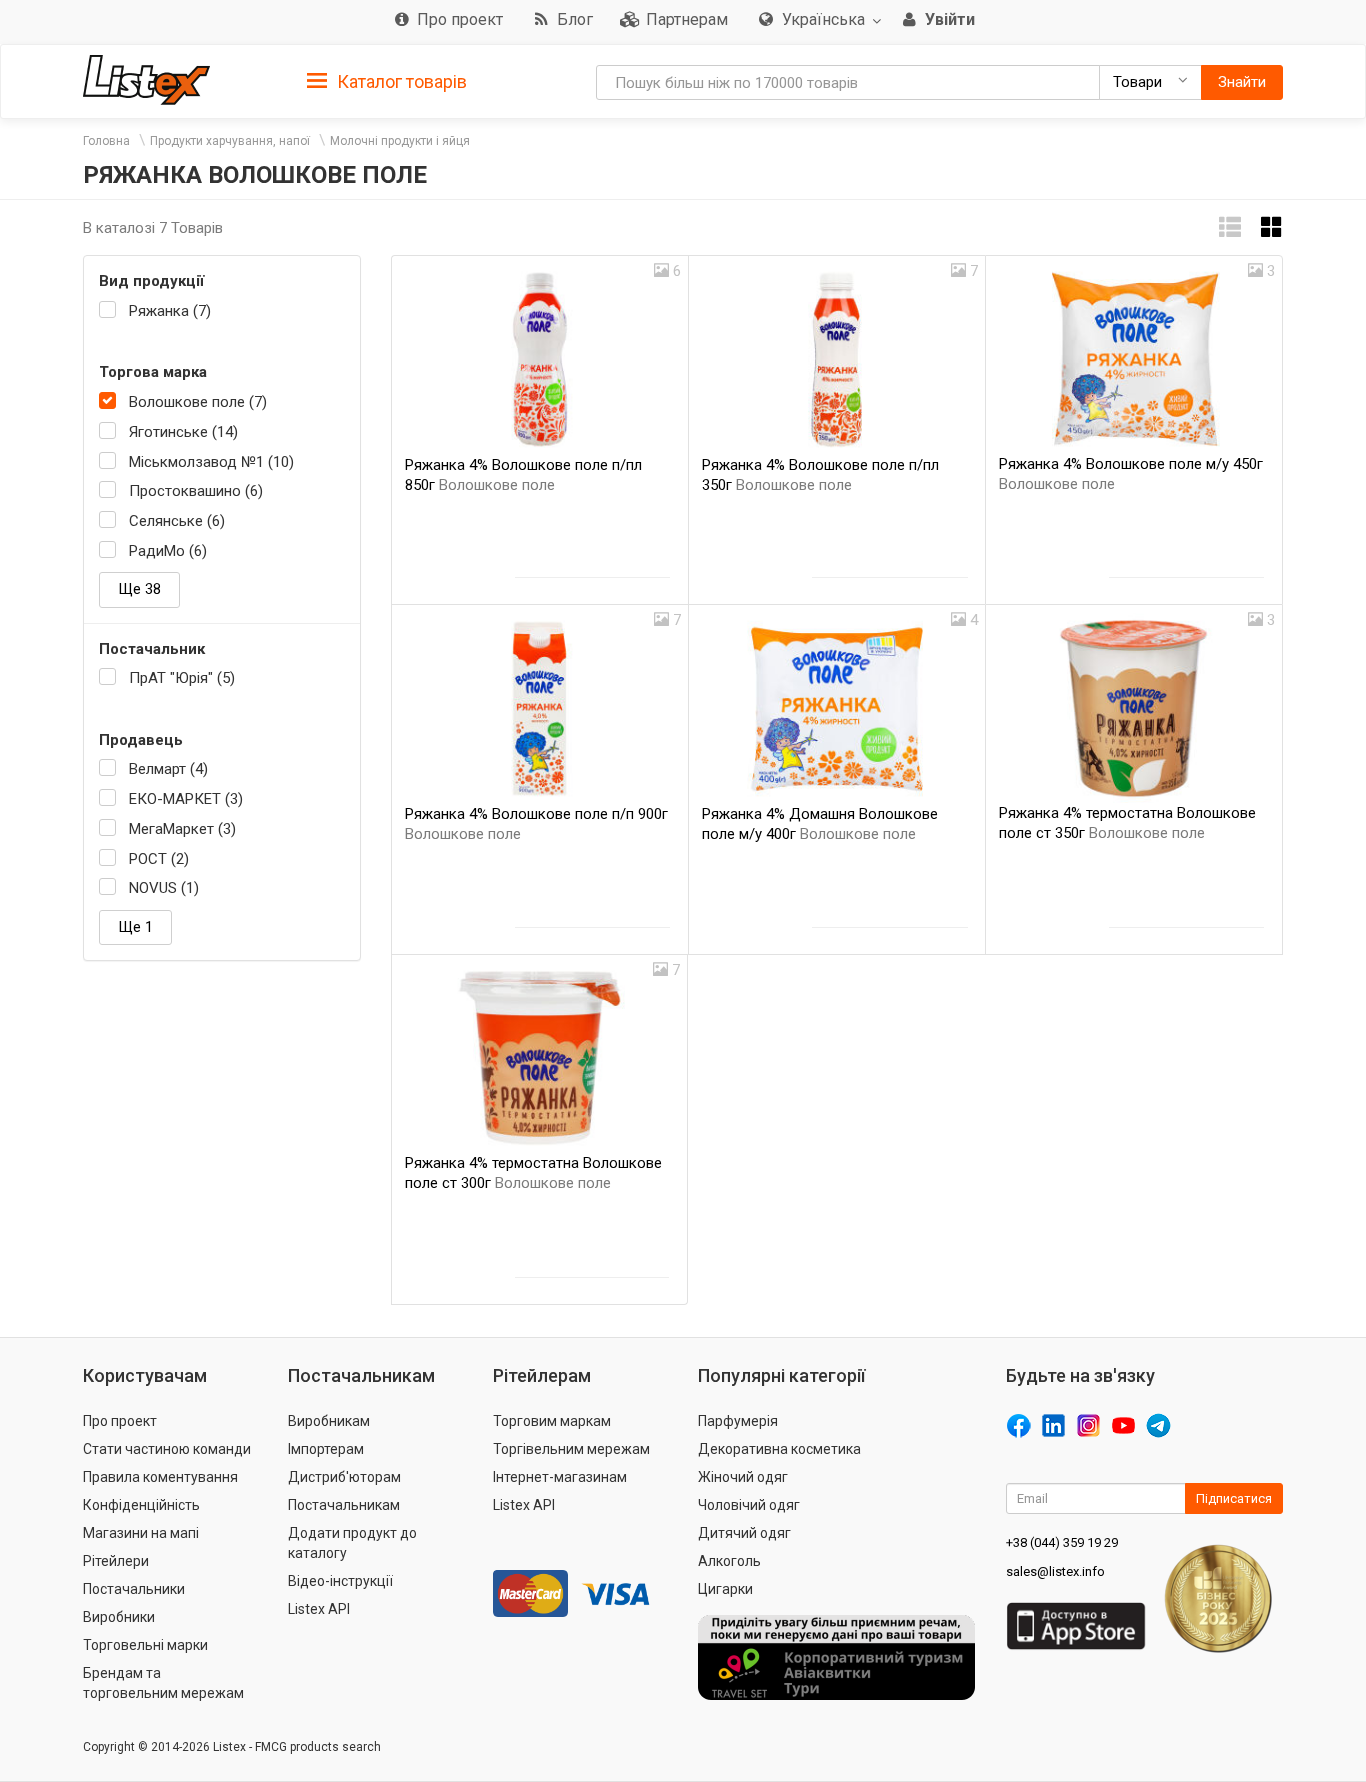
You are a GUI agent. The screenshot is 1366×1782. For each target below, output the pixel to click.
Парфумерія (738, 1421)
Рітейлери (116, 1561)
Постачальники (134, 1589)
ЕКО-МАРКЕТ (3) (186, 799)
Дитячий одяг (744, 1533)
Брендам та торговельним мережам (163, 1683)
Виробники (119, 1617)
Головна (106, 141)
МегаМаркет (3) (182, 829)
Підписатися (1234, 1498)
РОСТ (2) (159, 859)
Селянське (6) (177, 521)
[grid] (1272, 227)
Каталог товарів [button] (400, 81)
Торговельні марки (145, 1645)
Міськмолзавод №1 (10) (211, 462)
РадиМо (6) (168, 551)
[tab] (387, 80)
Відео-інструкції (340, 1581)
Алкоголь (729, 1561)
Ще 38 (139, 589)
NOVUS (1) (164, 888)
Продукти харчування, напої (230, 141)
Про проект (120, 1421)
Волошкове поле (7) (198, 402)
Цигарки (725, 1589)
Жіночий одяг (743, 1477)
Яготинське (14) (183, 432)
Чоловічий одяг (749, 1505)
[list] (1230, 227)
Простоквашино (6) (196, 491)
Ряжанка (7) (170, 311)
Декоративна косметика (779, 1449)
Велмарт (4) (168, 769)
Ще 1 (135, 927)
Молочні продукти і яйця (400, 141)
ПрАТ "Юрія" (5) (182, 678)
